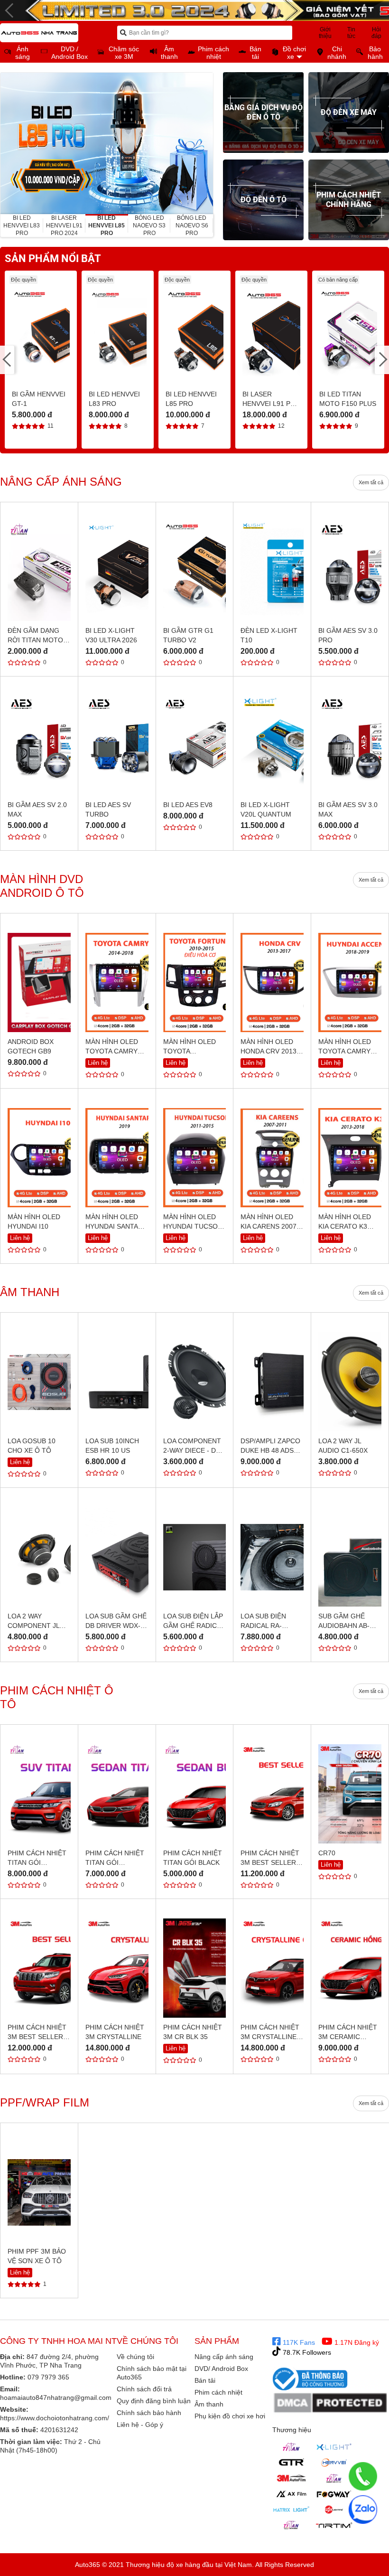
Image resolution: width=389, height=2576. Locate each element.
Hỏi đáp (376, 33)
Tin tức (351, 33)
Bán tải (205, 2380)
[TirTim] (334, 2525)
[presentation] (8, 143)
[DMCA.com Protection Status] (331, 2403)
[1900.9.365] (363, 2476)
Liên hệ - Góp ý (140, 2425)
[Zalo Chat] (363, 2510)
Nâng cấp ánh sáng (224, 2357)
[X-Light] (334, 2447)
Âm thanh (209, 2404)
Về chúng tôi (135, 2357)
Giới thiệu (325, 33)
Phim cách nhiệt (218, 2392)
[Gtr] (291, 2463)
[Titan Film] (334, 2478)
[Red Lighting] (334, 2510)
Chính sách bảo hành (149, 2413)
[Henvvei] (334, 2463)
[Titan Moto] (291, 2525)
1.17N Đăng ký (356, 2342)
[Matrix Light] (291, 2510)
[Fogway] (334, 2494)
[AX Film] (291, 2494)
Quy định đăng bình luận (154, 2401)
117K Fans (298, 2342)
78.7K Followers (306, 2352)
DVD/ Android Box (221, 2369)
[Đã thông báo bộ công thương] (310, 2379)
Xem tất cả (371, 482)
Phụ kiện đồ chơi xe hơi (230, 2416)
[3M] (291, 2478)
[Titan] (291, 2447)
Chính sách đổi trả (144, 2389)
